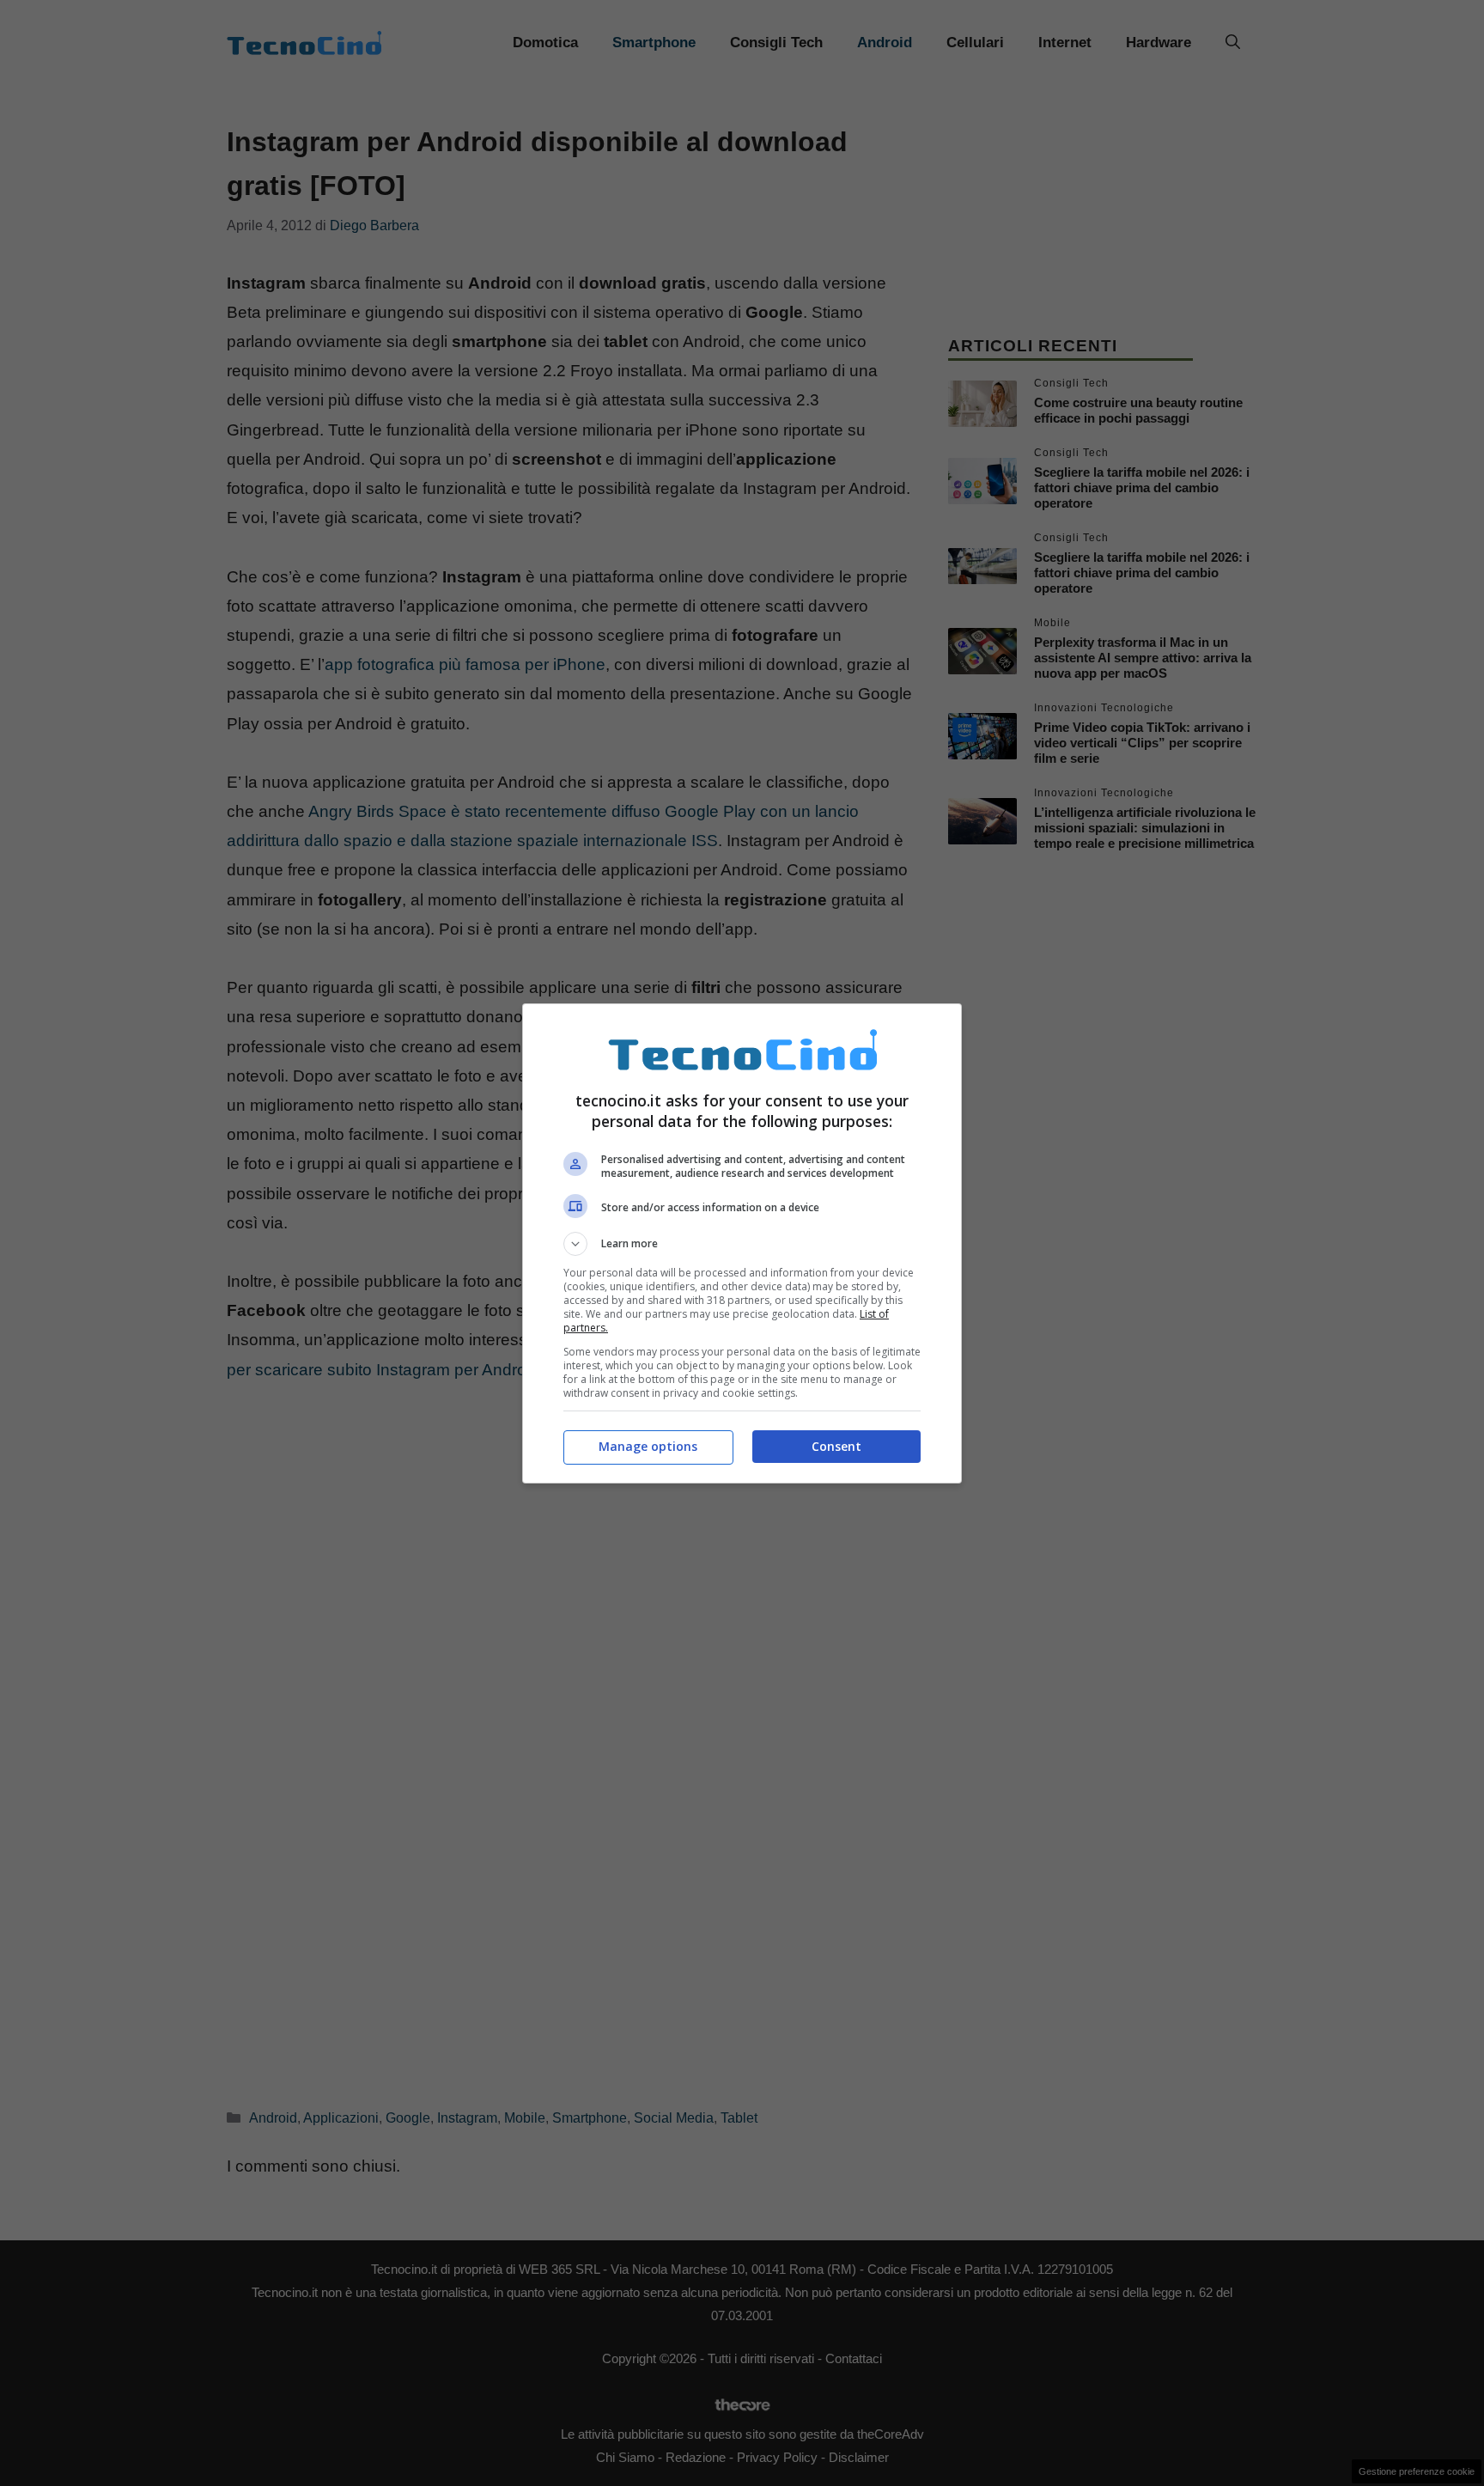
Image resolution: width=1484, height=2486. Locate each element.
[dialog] (742, 1243)
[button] (742, 1244)
